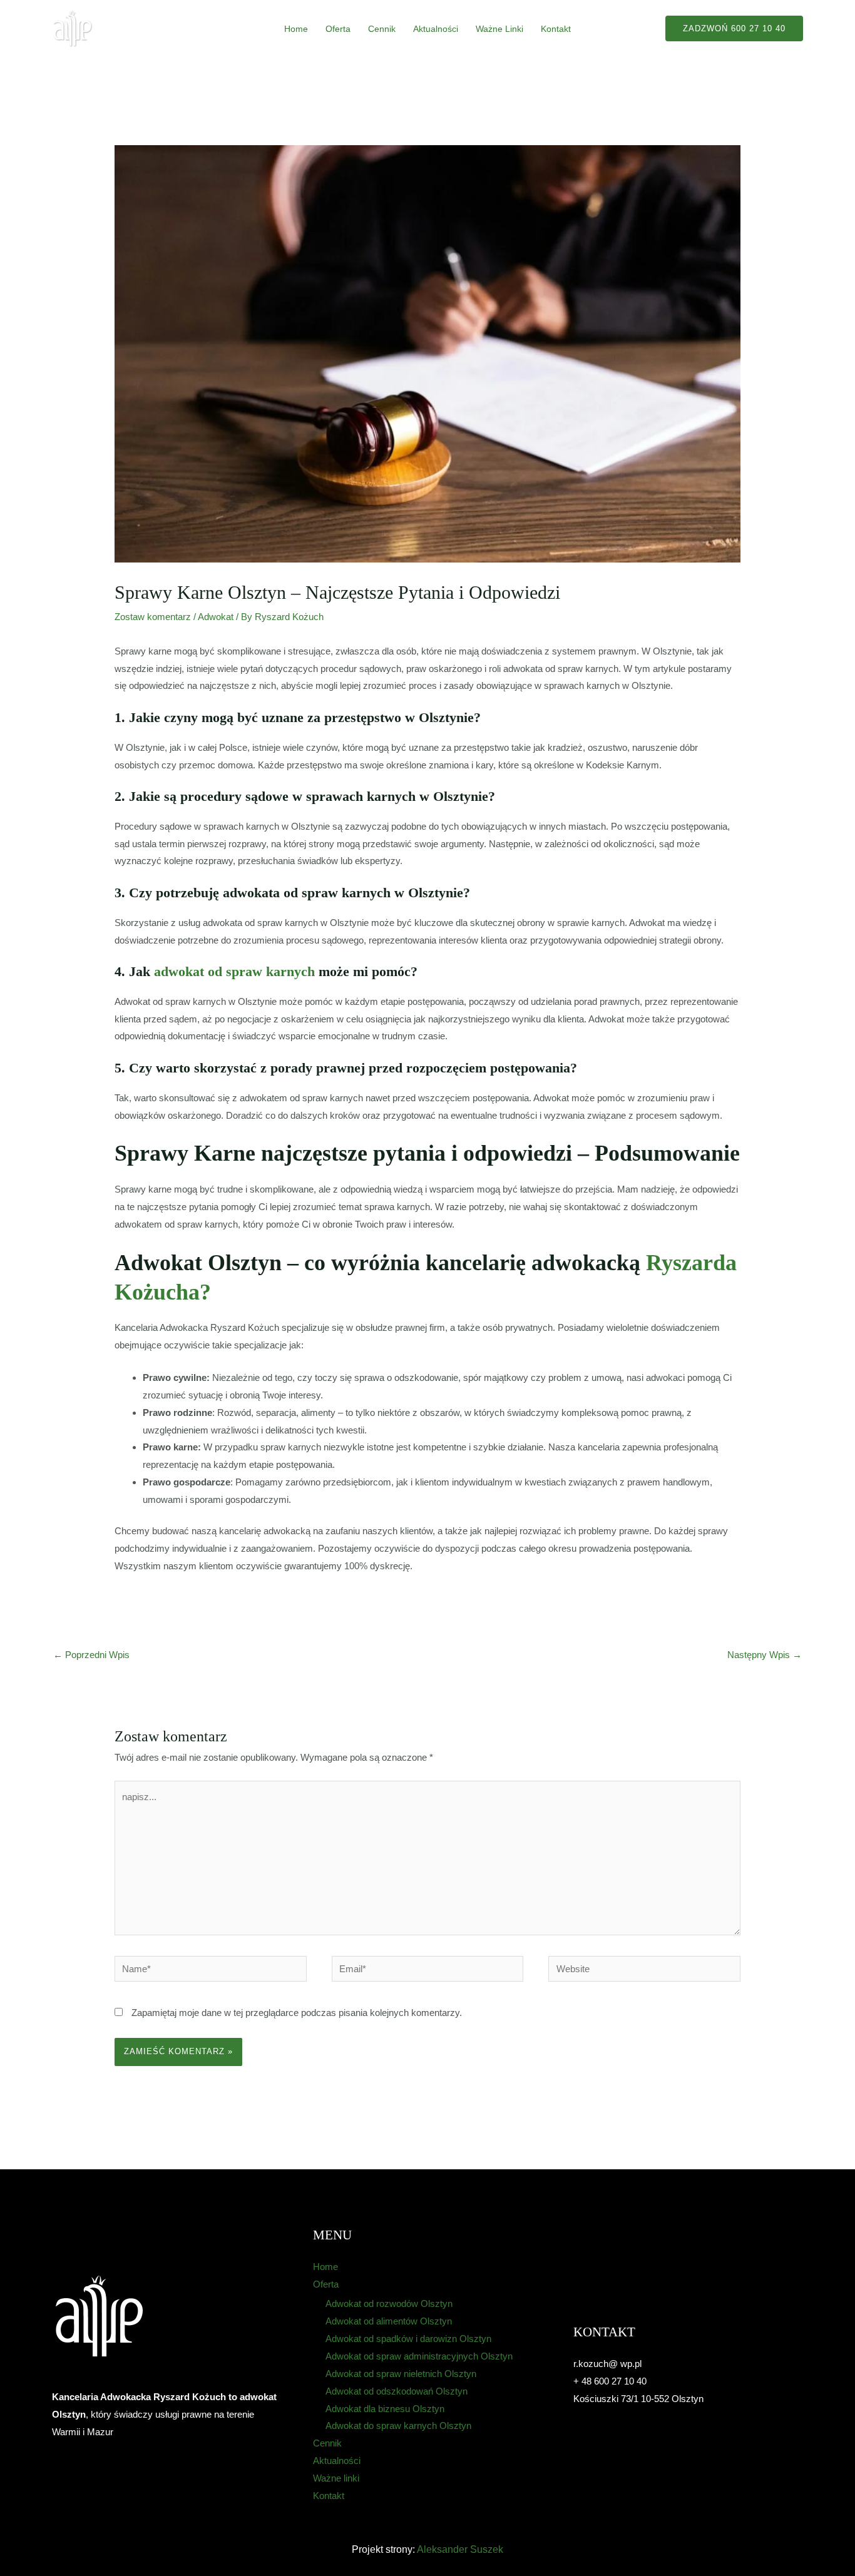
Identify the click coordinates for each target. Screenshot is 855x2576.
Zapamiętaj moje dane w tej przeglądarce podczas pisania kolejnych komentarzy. (297, 2013)
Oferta (338, 29)
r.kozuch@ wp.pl (607, 2364)
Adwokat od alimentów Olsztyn (389, 2321)
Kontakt (556, 29)
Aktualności (436, 29)
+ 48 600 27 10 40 (610, 2381)
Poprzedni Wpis (91, 1655)
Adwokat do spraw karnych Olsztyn (398, 2426)
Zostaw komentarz (153, 617)
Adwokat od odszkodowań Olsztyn (397, 2391)
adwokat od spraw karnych (234, 971)
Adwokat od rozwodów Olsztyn (389, 2304)
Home (296, 29)
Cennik (382, 29)
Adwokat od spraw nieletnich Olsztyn (401, 2374)
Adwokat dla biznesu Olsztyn (385, 2409)
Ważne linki (499, 29)
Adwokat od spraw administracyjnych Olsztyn (419, 2356)
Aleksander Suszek (460, 2549)
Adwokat (216, 617)
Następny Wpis (765, 1655)
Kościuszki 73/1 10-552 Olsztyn (638, 2399)
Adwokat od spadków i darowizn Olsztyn (408, 2339)
